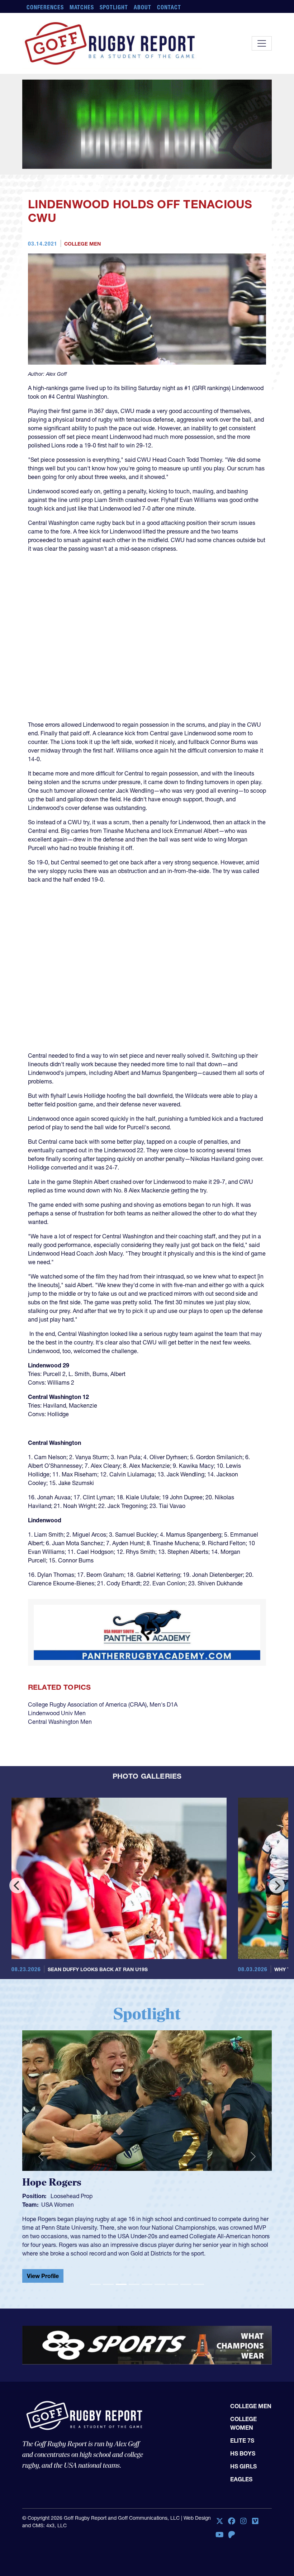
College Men (82, 244)
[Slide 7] (173, 2284)
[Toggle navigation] (262, 43)
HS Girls (243, 2466)
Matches (82, 7)
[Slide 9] (199, 2284)
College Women (243, 2423)
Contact (169, 7)
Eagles (241, 2479)
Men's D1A (163, 1704)
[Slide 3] (121, 2284)
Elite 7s (242, 2440)
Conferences (45, 7)
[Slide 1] (95, 2284)
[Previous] (17, 1885)
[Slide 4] (134, 2284)
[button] (41, 2157)
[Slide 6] (160, 2284)
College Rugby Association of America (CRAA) (87, 1704)
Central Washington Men (60, 1722)
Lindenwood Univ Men (57, 1713)
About (143, 7)
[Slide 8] (186, 2284)
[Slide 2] (108, 2284)
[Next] (277, 1885)
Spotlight (114, 7)
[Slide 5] (147, 2284)
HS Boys (243, 2453)
